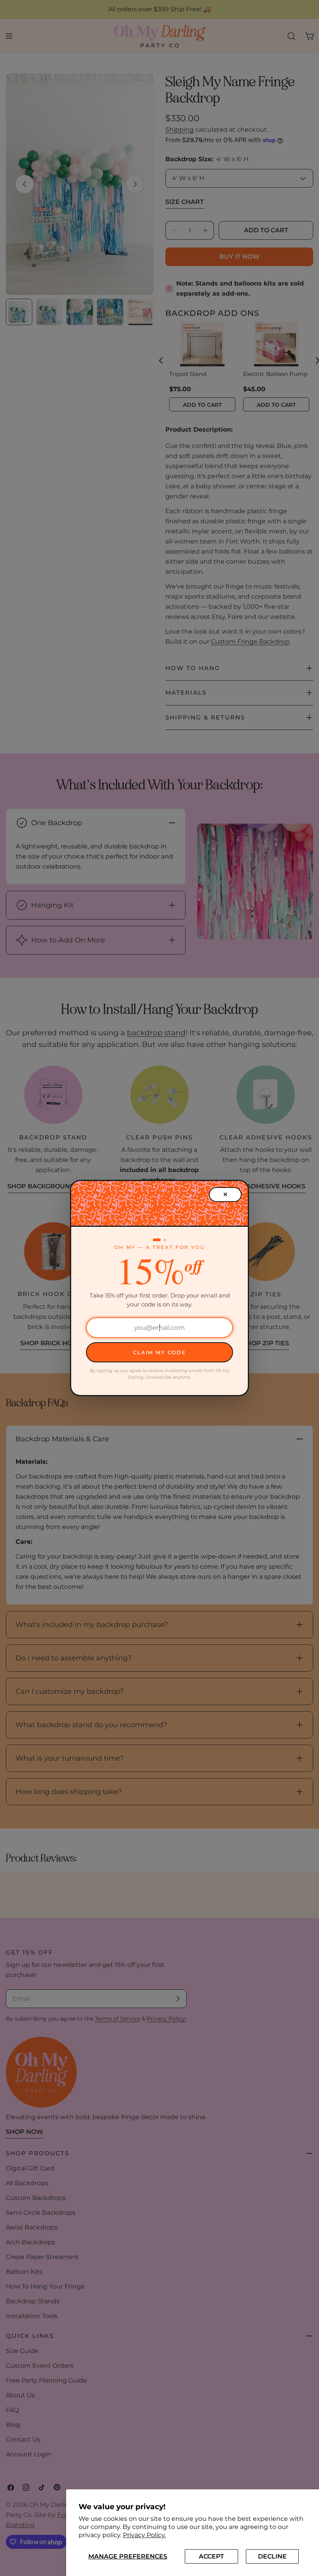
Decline (272, 2556)
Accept (211, 2556)
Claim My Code (159, 1352)
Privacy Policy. (144, 2535)
